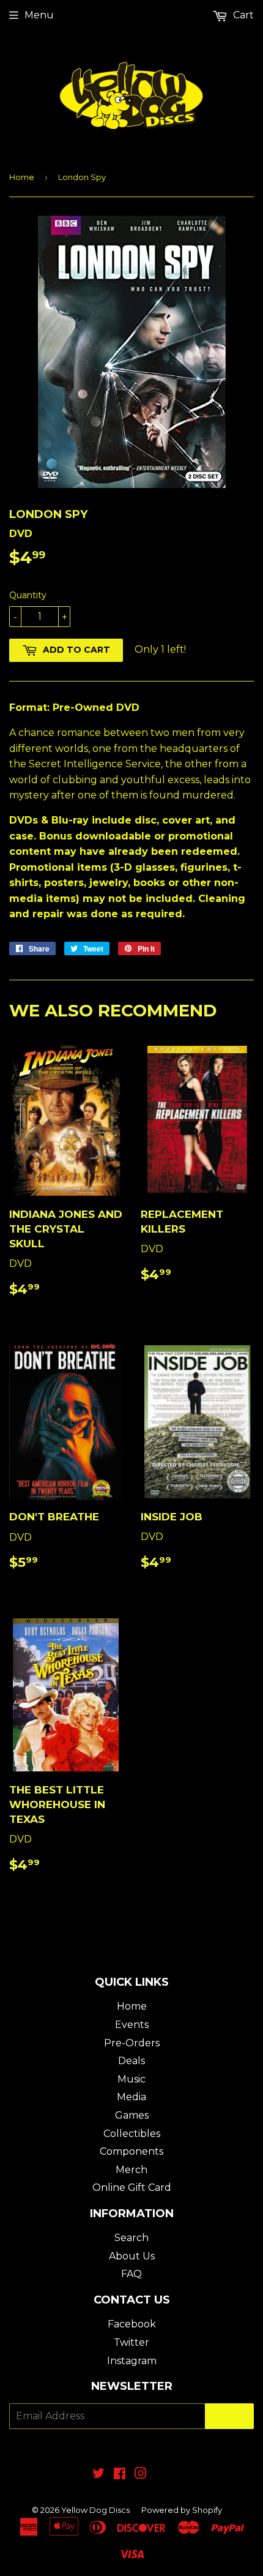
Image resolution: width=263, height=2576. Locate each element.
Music (131, 2079)
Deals (131, 2061)
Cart (242, 15)
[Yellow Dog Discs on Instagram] (141, 2475)
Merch (131, 2170)
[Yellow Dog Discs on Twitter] (98, 2475)
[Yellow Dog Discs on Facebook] (120, 2475)
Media (131, 2097)
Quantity (28, 595)
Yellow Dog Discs (95, 2510)
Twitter (131, 2342)
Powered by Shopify (182, 2510)
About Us (132, 2256)
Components (131, 2151)
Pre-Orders (132, 2043)
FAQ (131, 2274)
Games (132, 2115)
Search (131, 2238)
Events (132, 2025)
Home (22, 177)
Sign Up (229, 2416)
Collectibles (132, 2134)
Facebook (132, 2324)
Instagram (132, 2361)
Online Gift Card (132, 2187)
